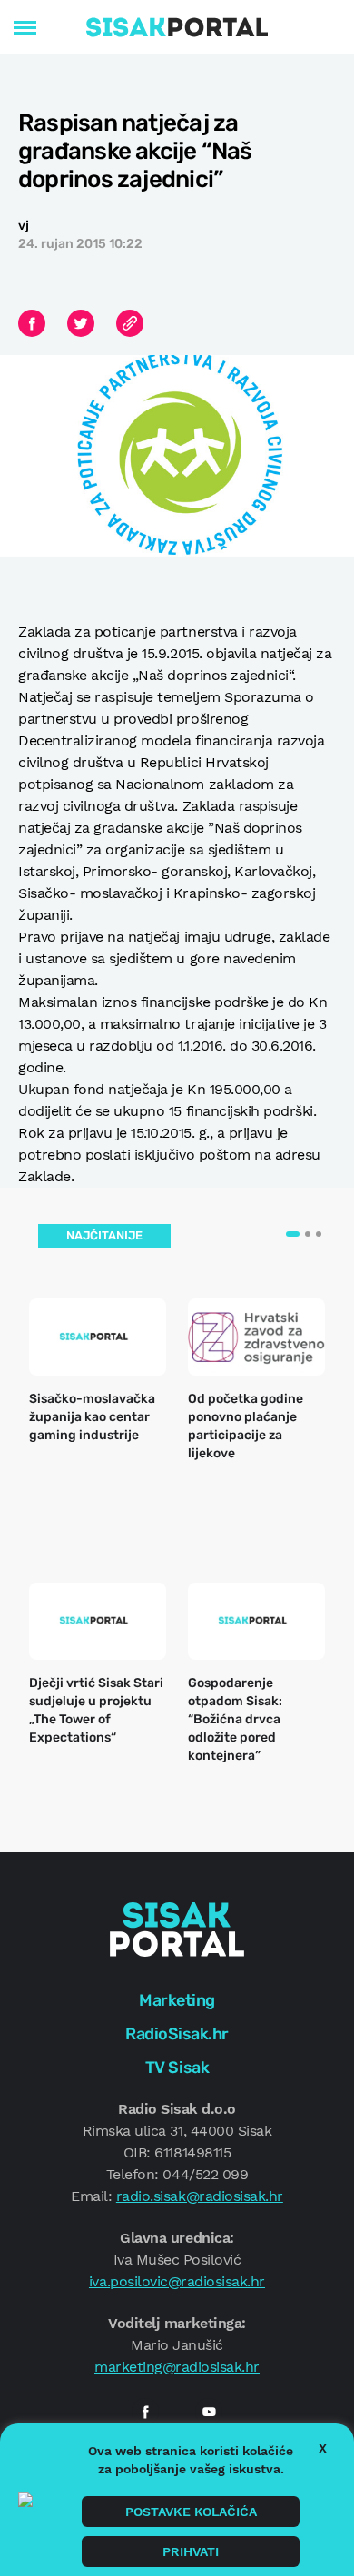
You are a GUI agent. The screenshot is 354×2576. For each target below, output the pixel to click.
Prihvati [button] (191, 2551)
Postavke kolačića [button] (191, 2512)
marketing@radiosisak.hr (177, 2367)
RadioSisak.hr (177, 2034)
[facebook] (145, 2412)
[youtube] (209, 2412)
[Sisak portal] (177, 27)
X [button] (323, 2448)
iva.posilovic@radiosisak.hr (177, 2281)
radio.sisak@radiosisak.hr (200, 2196)
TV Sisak (177, 2068)
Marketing (177, 2000)
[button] (293, 1234)
